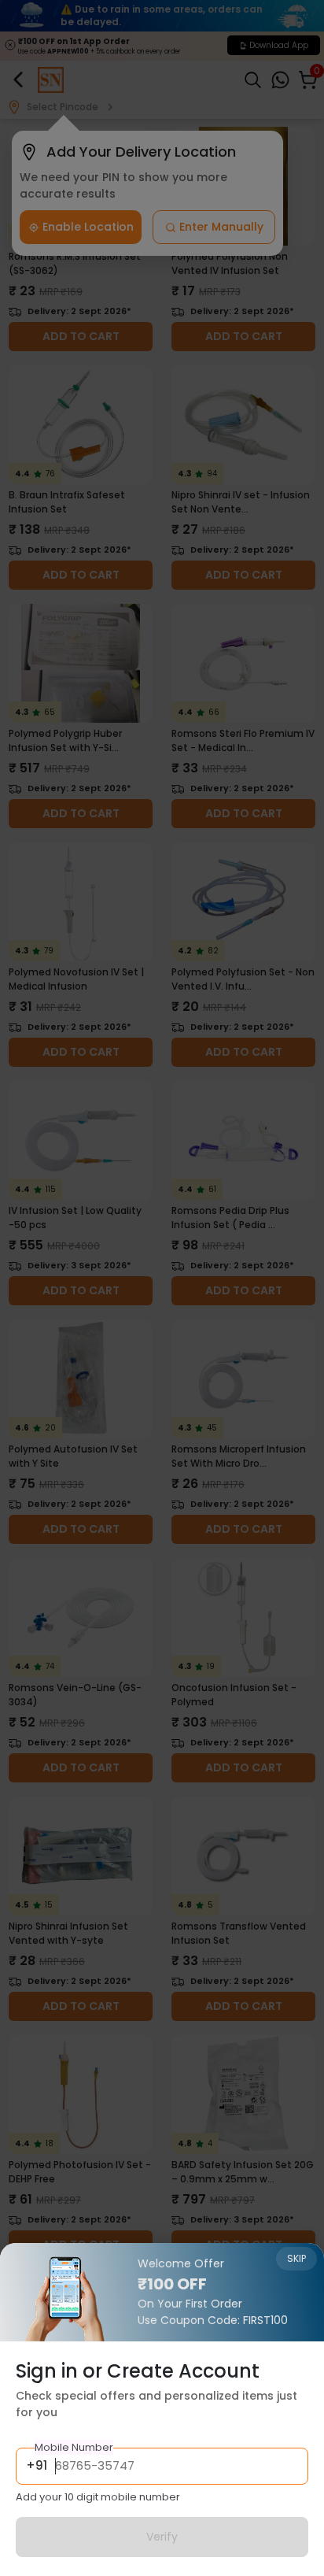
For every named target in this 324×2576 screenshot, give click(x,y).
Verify (162, 2537)
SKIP (296, 2258)
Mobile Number (74, 2447)
